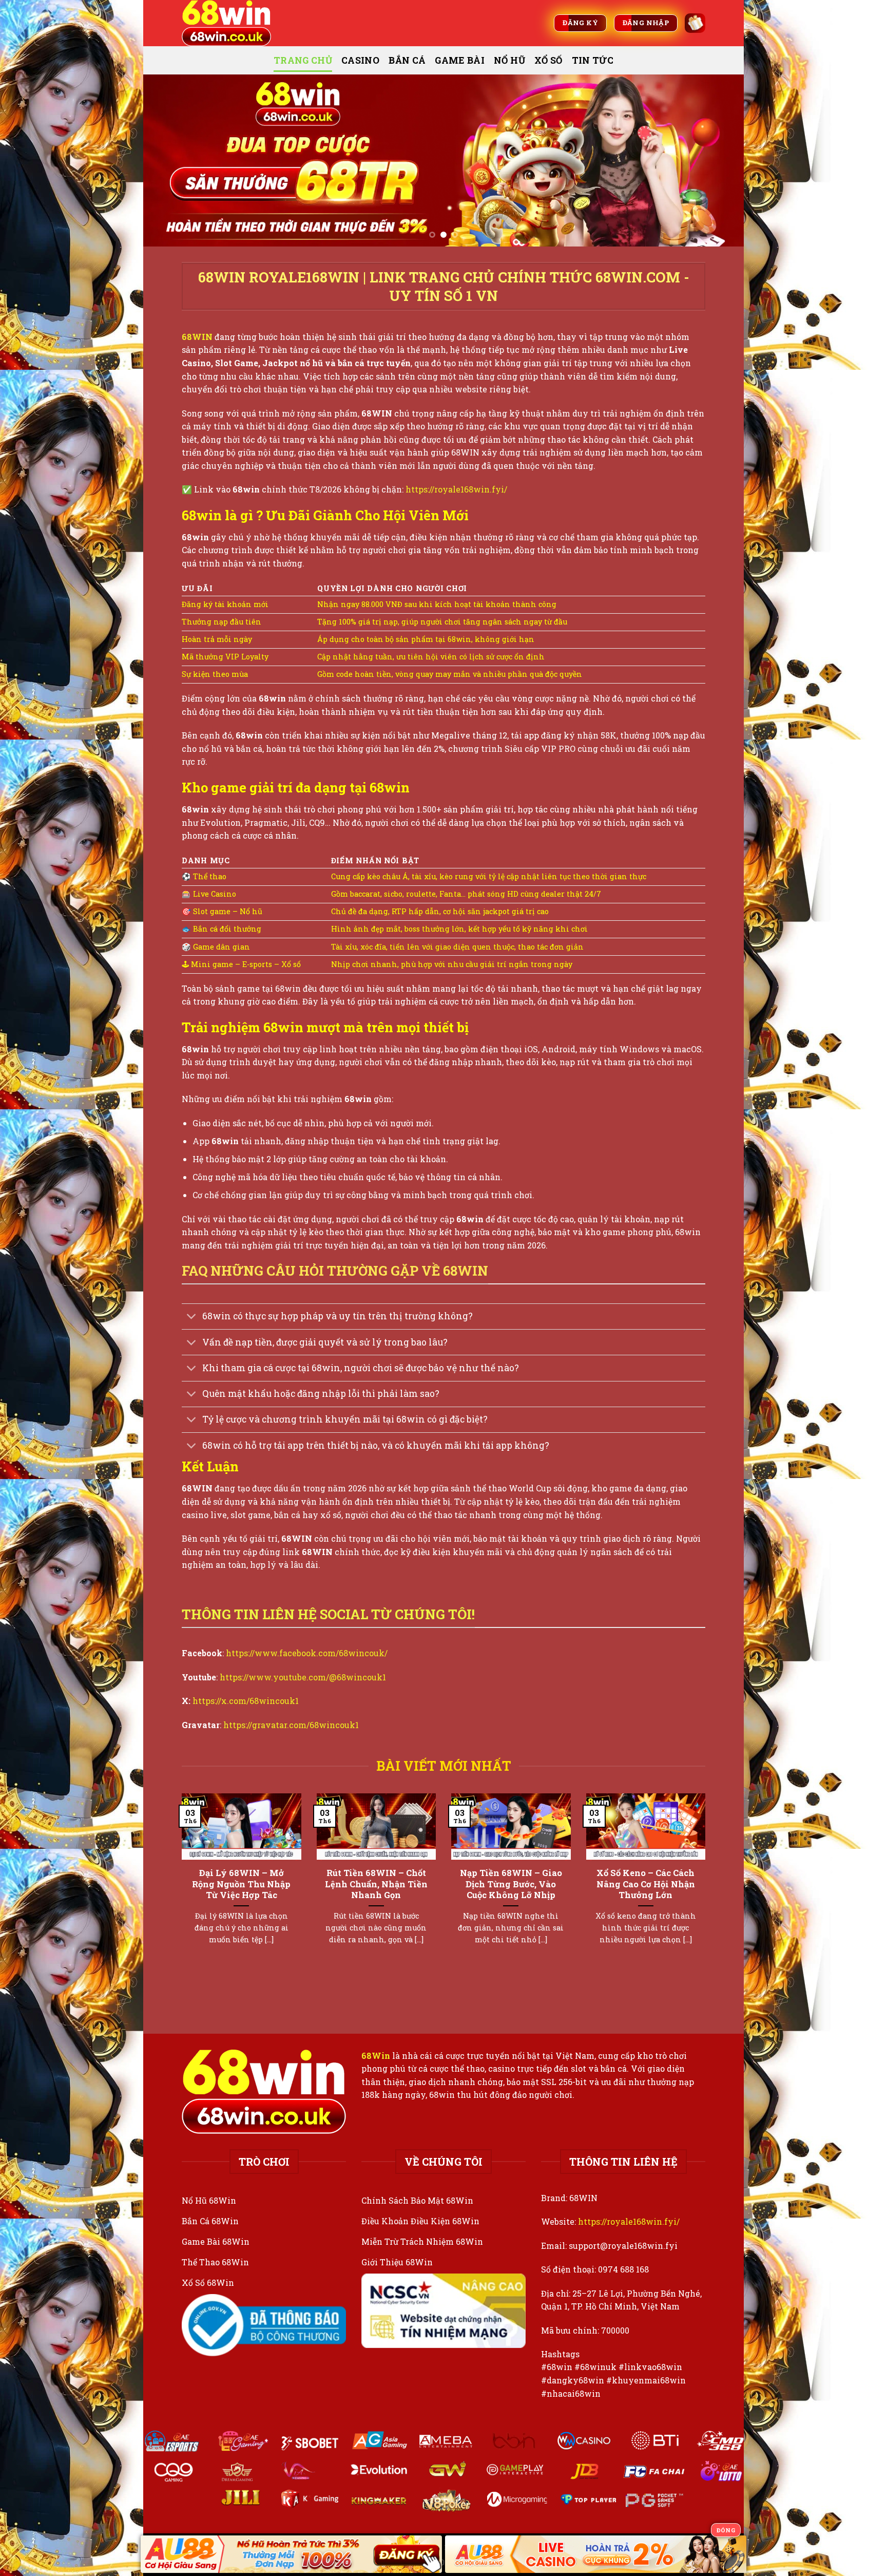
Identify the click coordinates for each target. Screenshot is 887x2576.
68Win (376, 2056)
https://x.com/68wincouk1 (246, 1701)
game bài (460, 60)
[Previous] (168, 160)
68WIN (197, 337)
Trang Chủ (303, 60)
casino (360, 60)
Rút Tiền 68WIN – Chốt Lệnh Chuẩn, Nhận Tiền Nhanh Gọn (376, 1884)
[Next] (719, 160)
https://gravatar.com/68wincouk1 (291, 1725)
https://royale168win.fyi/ (456, 489)
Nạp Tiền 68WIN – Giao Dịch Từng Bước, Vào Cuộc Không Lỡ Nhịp (511, 1884)
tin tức (593, 60)
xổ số (548, 60)
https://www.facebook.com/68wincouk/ (307, 1653)
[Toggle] (192, 1318)
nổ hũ (509, 60)
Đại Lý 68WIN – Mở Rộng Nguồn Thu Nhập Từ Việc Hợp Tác (241, 1884)
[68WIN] (233, 23)
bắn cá (407, 60)
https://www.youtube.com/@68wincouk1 (303, 1677)
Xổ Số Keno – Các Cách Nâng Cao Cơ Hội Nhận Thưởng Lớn (646, 1884)
